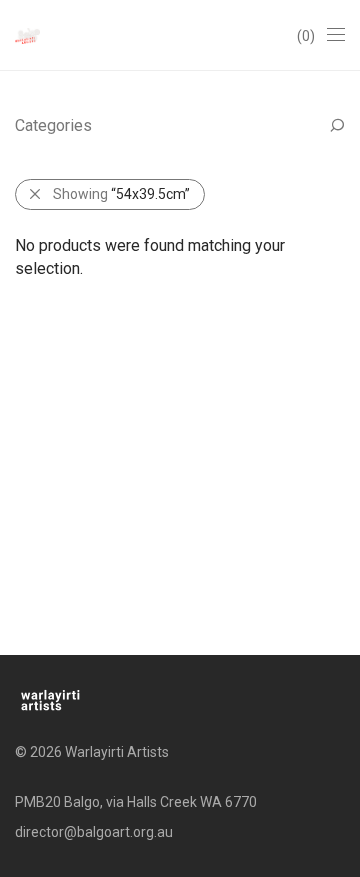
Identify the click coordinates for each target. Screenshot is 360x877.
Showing (121, 194)
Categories (53, 125)
